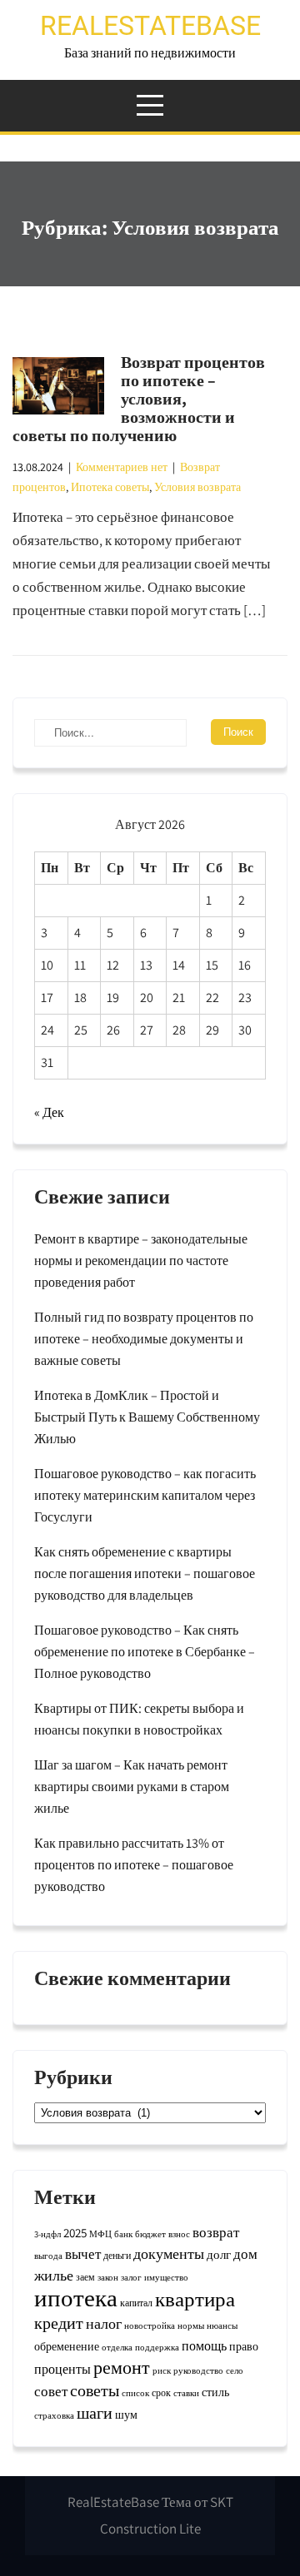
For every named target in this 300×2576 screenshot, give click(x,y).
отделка (117, 2347)
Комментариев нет (122, 467)
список (135, 2393)
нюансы (222, 2325)
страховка (54, 2415)
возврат (216, 2232)
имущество (166, 2277)
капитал (136, 2303)
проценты (62, 2369)
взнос (179, 2234)
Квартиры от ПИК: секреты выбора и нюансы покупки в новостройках (139, 1719)
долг (219, 2254)
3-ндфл (47, 2234)
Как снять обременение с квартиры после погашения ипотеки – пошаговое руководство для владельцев (145, 1573)
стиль (215, 2392)
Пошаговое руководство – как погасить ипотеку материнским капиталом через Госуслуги (145, 1495)
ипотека (76, 2297)
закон (108, 2277)
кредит (59, 2323)
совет (51, 2391)
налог (104, 2323)
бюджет (150, 2234)
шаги (95, 2412)
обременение (67, 2346)
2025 (75, 2233)
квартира (195, 2299)
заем (85, 2277)
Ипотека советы (110, 487)
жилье (54, 2275)
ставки (186, 2393)
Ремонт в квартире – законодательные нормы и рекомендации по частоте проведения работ (141, 1261)
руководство (198, 2370)
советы (95, 2390)
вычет (83, 2254)
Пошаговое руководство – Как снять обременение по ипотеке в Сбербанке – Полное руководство (145, 1652)
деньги (117, 2255)
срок (161, 2392)
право (244, 2346)
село (235, 2370)
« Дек (49, 1112)
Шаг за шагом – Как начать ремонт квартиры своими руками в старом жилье (132, 1787)
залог (131, 2277)
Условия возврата (197, 487)
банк (123, 2234)
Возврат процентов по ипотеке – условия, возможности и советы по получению (139, 399)
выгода (48, 2256)
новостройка (150, 2325)
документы (169, 2253)
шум (126, 2415)
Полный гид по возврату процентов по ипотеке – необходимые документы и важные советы (144, 1339)
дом (245, 2254)
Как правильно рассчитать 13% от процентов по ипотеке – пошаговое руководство (134, 1865)
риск (162, 2370)
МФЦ (100, 2234)
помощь (204, 2345)
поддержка (157, 2347)
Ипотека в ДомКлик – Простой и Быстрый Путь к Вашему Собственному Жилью (147, 1417)
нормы (191, 2325)
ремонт (122, 2367)
